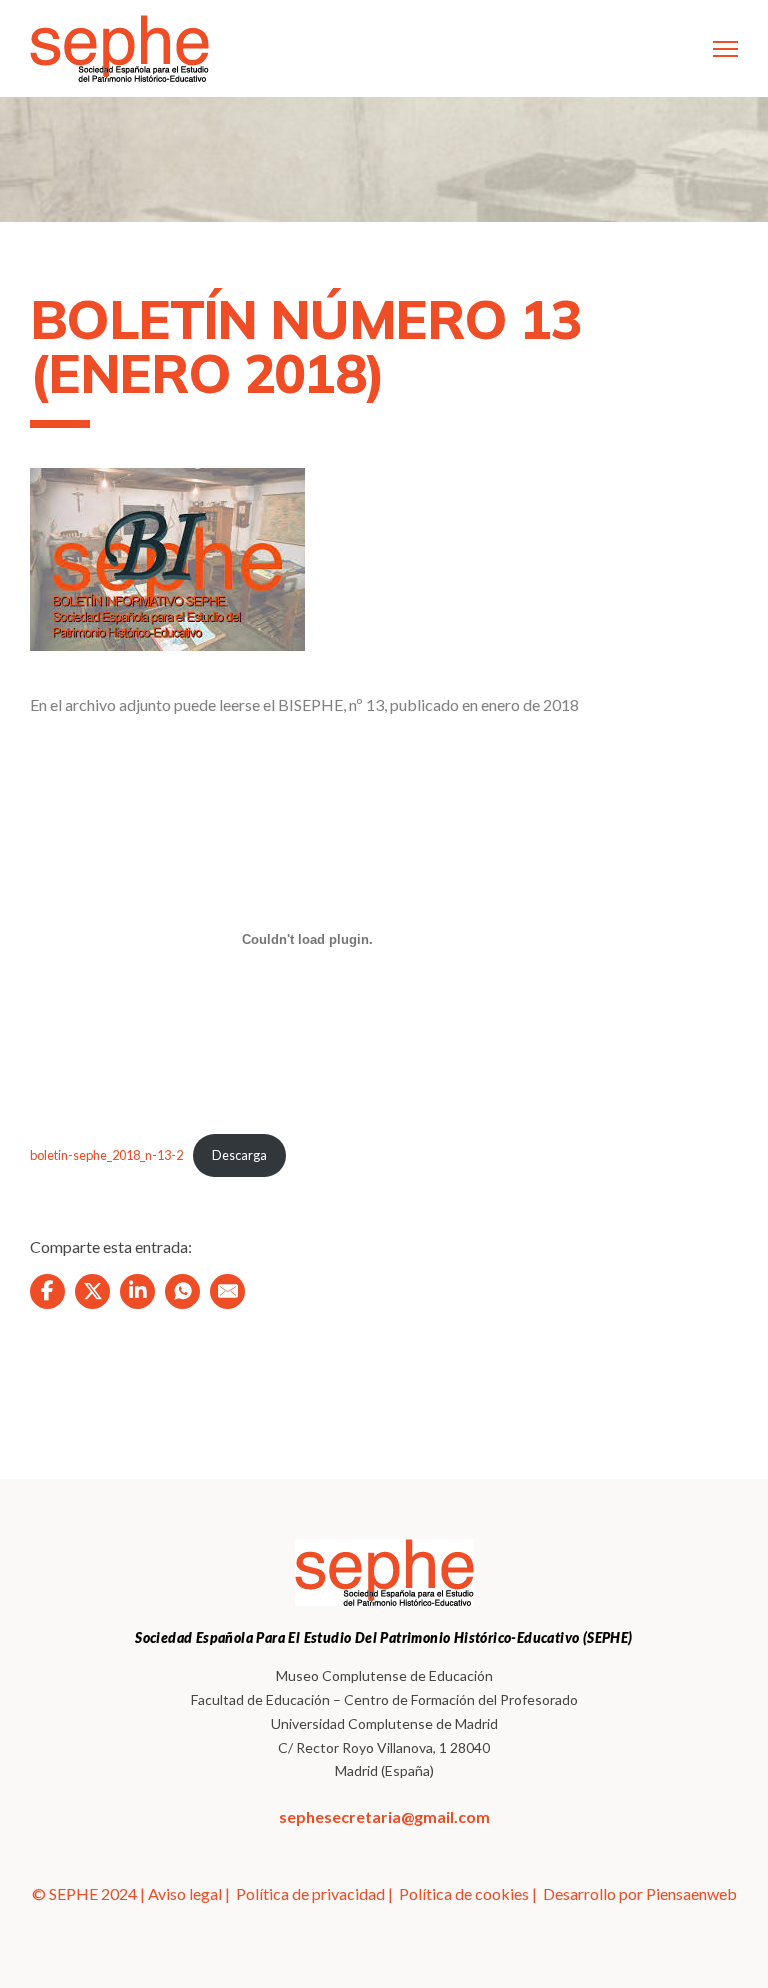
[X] (92, 1291)
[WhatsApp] (182, 1291)
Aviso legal (185, 1893)
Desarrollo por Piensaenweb (640, 1893)
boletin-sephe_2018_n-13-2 (106, 1155)
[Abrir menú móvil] (725, 49)
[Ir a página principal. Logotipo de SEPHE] (119, 48)
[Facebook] (47, 1291)
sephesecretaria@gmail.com (384, 1816)
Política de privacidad (310, 1893)
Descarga (239, 1155)
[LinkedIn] (137, 1291)
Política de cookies (464, 1893)
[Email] (227, 1291)
